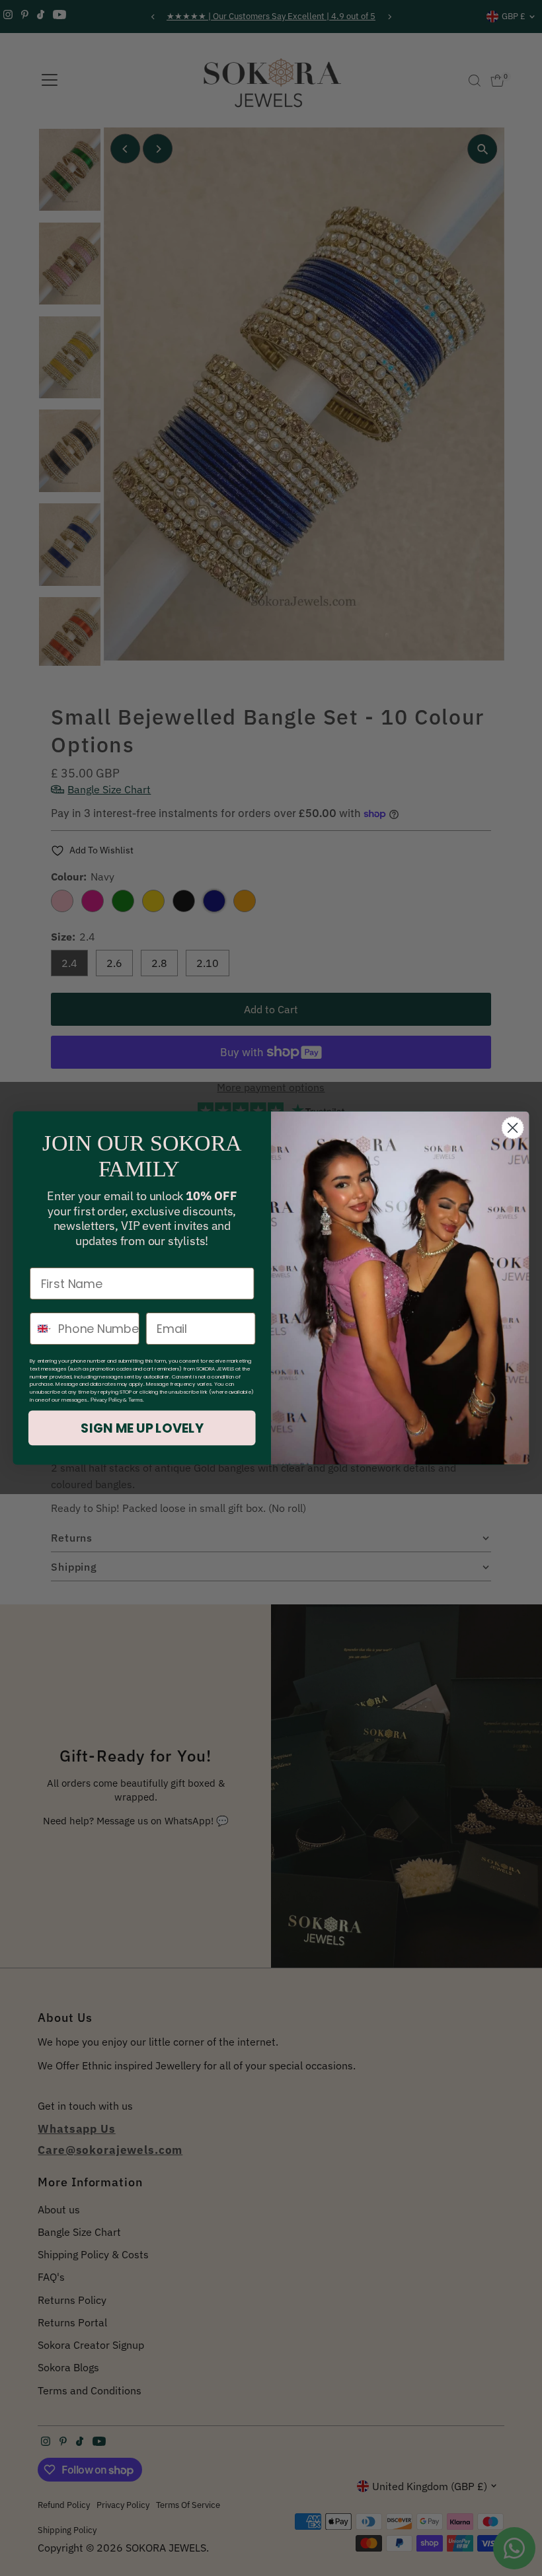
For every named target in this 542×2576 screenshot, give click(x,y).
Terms (135, 1400)
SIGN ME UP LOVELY (142, 1428)
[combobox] (41, 1329)
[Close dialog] (513, 1127)
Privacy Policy (106, 1400)
